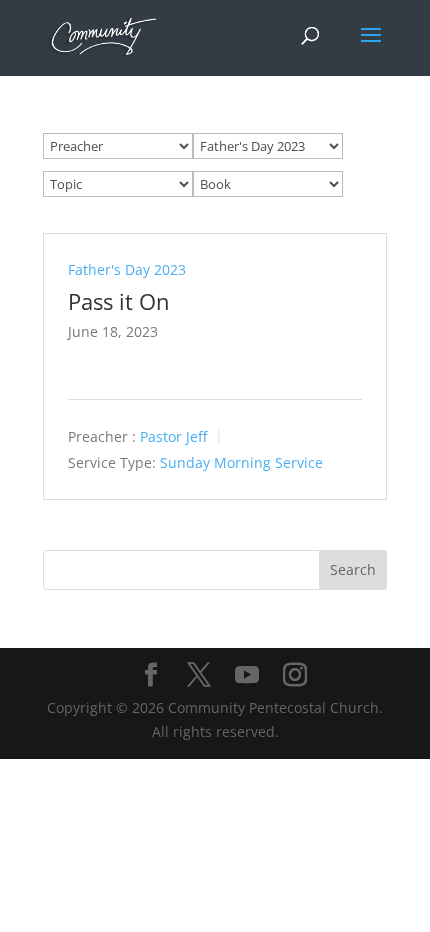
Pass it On (119, 301)
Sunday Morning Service (241, 462)
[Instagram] (295, 675)
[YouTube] (247, 675)
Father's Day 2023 (127, 269)
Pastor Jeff (173, 437)
